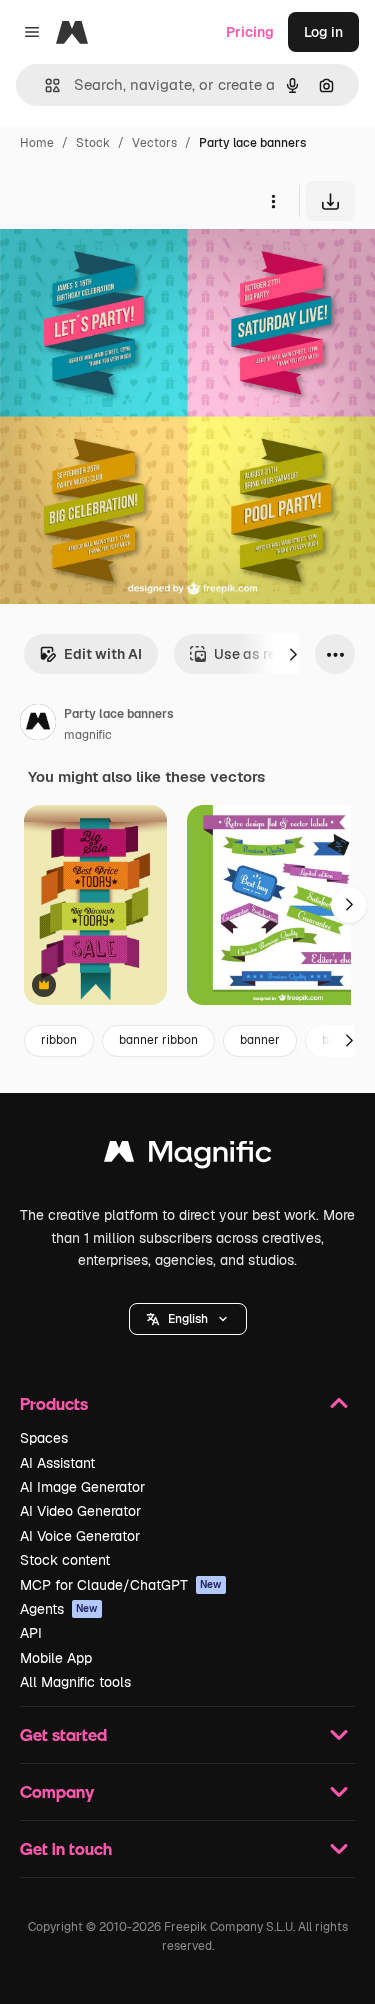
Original (128, 267)
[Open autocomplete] (44, 85)
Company (57, 1791)
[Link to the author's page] (38, 725)
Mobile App (56, 1658)
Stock (93, 143)
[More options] (273, 201)
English (188, 1319)
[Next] (293, 654)
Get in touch (66, 1848)
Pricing (250, 32)
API (31, 1633)
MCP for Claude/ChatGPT (121, 1585)
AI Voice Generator (80, 1536)
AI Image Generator (82, 1487)
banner (260, 1040)
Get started (63, 1734)
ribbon (59, 1040)
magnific (88, 735)
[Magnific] (188, 1156)
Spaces (44, 1438)
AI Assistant (57, 1463)
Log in (323, 32)
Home (37, 143)
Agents (59, 1609)
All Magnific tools (75, 1682)
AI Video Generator (80, 1511)
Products (54, 1403)
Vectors (154, 143)
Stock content (65, 1560)
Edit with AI (103, 654)
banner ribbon (158, 1040)
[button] (188, 1319)
